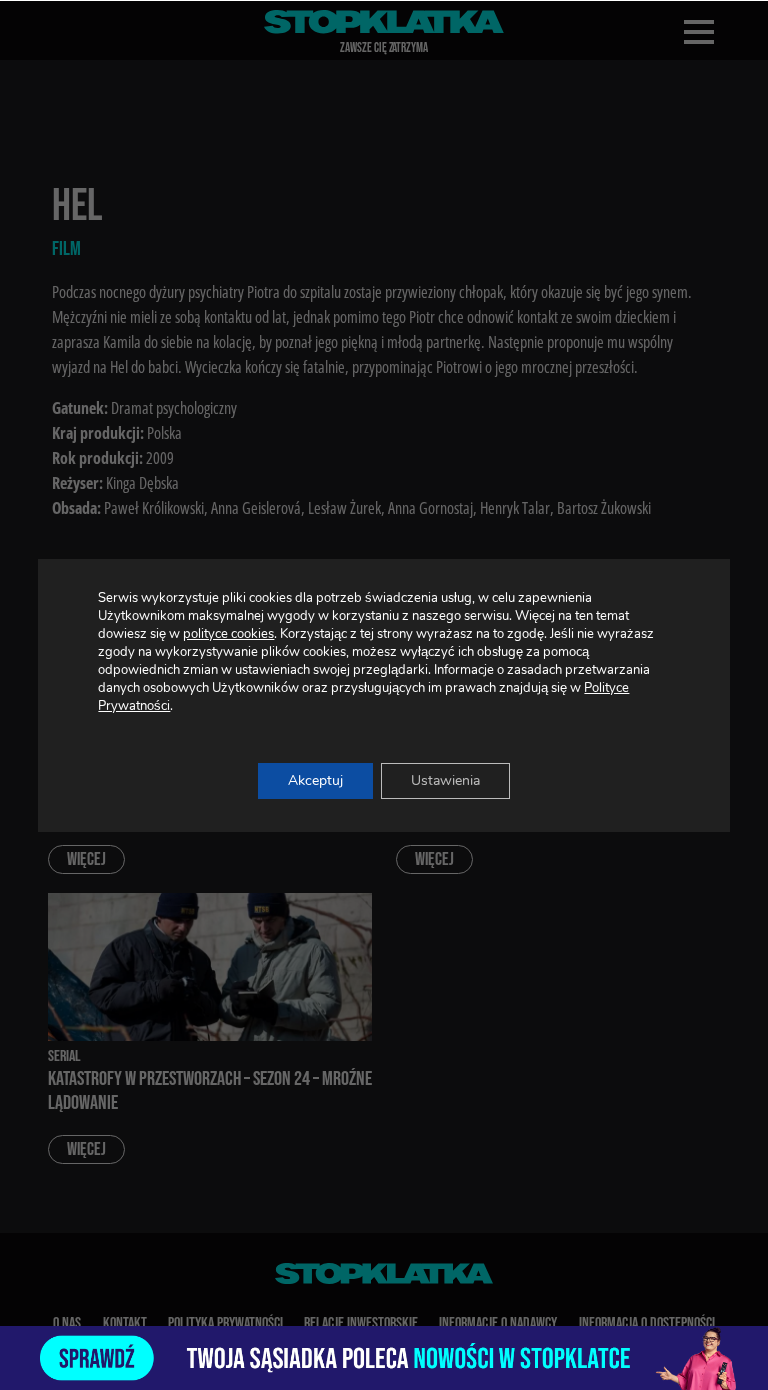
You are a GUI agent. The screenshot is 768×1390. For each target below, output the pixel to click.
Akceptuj (315, 780)
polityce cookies (228, 634)
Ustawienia (445, 780)
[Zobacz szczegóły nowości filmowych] (384, 1358)
